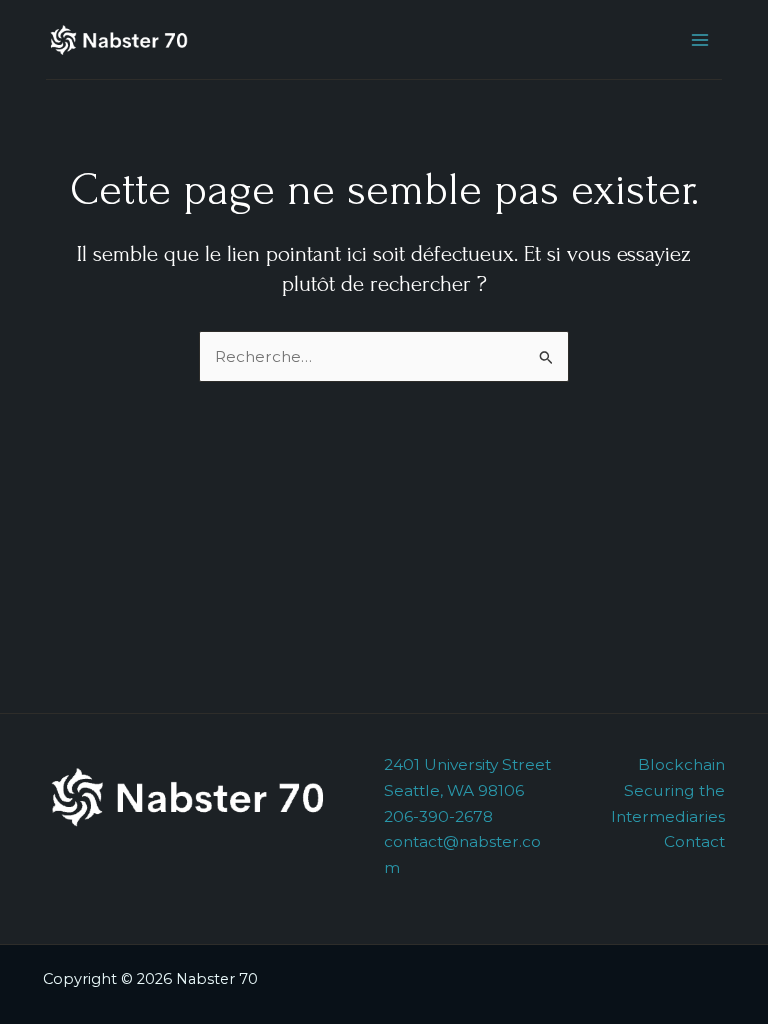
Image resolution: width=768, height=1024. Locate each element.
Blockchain (681, 764)
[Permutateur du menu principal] (700, 39)
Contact (694, 841)
